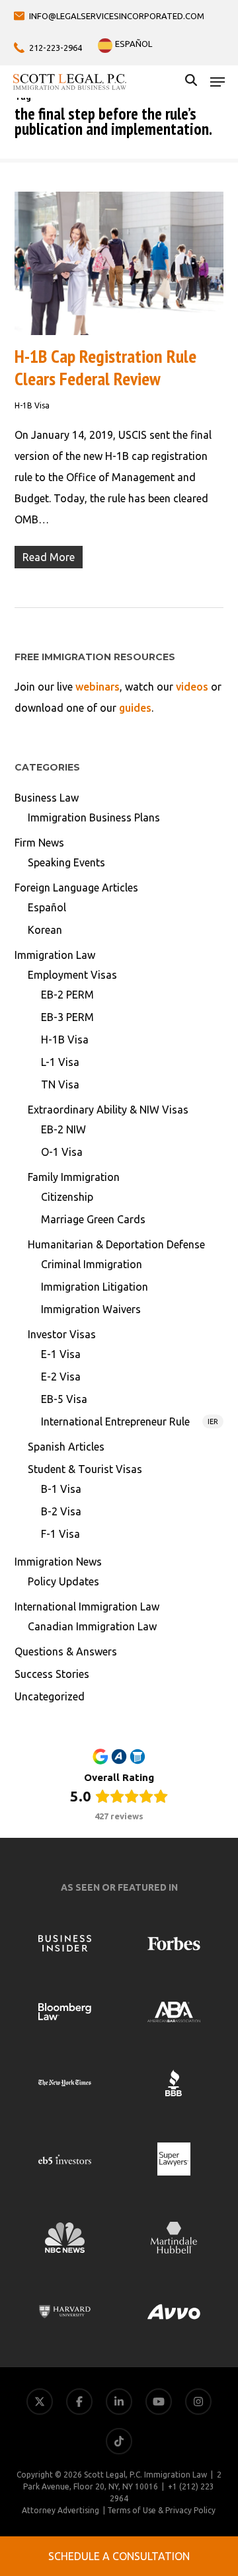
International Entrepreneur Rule (130, 1421)
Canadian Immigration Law (92, 1626)
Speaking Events (66, 862)
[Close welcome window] (172, 2517)
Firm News (39, 843)
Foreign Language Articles (76, 888)
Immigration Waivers (91, 1309)
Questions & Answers (66, 1651)
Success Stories (52, 1674)
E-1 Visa (61, 1354)
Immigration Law (55, 955)
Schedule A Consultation (119, 2556)
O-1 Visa (62, 1152)
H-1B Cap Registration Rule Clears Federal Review (105, 367)
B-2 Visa (61, 1511)
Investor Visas (62, 1334)
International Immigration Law (87, 1607)
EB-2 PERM (67, 995)
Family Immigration (74, 1177)
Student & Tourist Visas (85, 1469)
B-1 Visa (61, 1489)
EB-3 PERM (67, 1017)
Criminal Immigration (92, 1264)
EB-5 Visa (64, 1399)
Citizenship (67, 1197)
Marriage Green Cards (93, 1219)
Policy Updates (63, 1581)
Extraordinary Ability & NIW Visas (108, 1110)
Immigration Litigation (95, 1287)
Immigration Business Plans (94, 817)
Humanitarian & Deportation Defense (116, 1244)
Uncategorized (50, 1696)
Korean (45, 930)
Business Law (47, 798)
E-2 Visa (61, 1377)
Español (47, 907)
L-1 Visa (60, 1062)
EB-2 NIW (63, 1129)
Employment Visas (72, 975)
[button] (218, 82)
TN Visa (60, 1084)
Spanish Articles (66, 1447)
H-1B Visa (32, 405)
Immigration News (58, 1562)
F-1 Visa (60, 1534)
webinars (98, 687)
